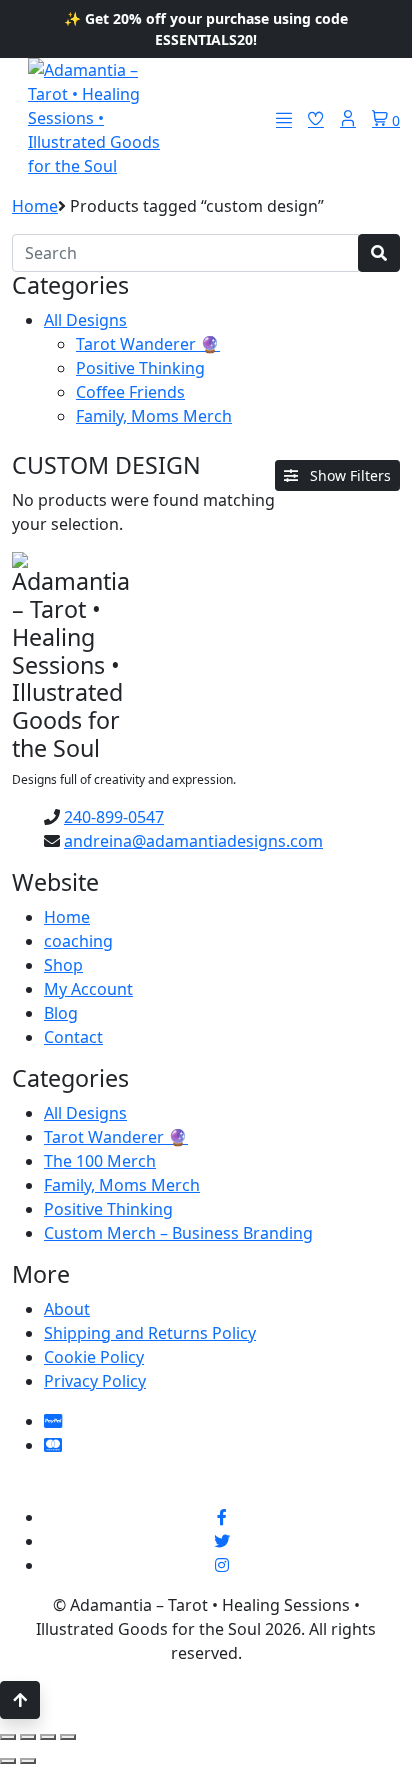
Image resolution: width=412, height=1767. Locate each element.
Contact (73, 1037)
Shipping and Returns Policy (150, 1333)
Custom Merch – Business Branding (178, 1233)
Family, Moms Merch (154, 416)
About (67, 1309)
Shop (63, 965)
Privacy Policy (95, 1381)
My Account (88, 989)
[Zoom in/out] (8, 1737)
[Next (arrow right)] (28, 1761)
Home (35, 206)
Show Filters (348, 475)
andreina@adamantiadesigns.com (193, 841)
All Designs (85, 320)
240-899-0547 (114, 817)
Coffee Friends (130, 392)
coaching (78, 941)
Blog (61, 1013)
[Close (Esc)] (68, 1737)
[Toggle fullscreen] (28, 1737)
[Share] (48, 1737)
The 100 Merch (100, 1161)
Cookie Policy (94, 1357)
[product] (379, 253)
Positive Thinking (140, 368)
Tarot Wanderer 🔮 (148, 344)
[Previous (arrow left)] (8, 1761)
